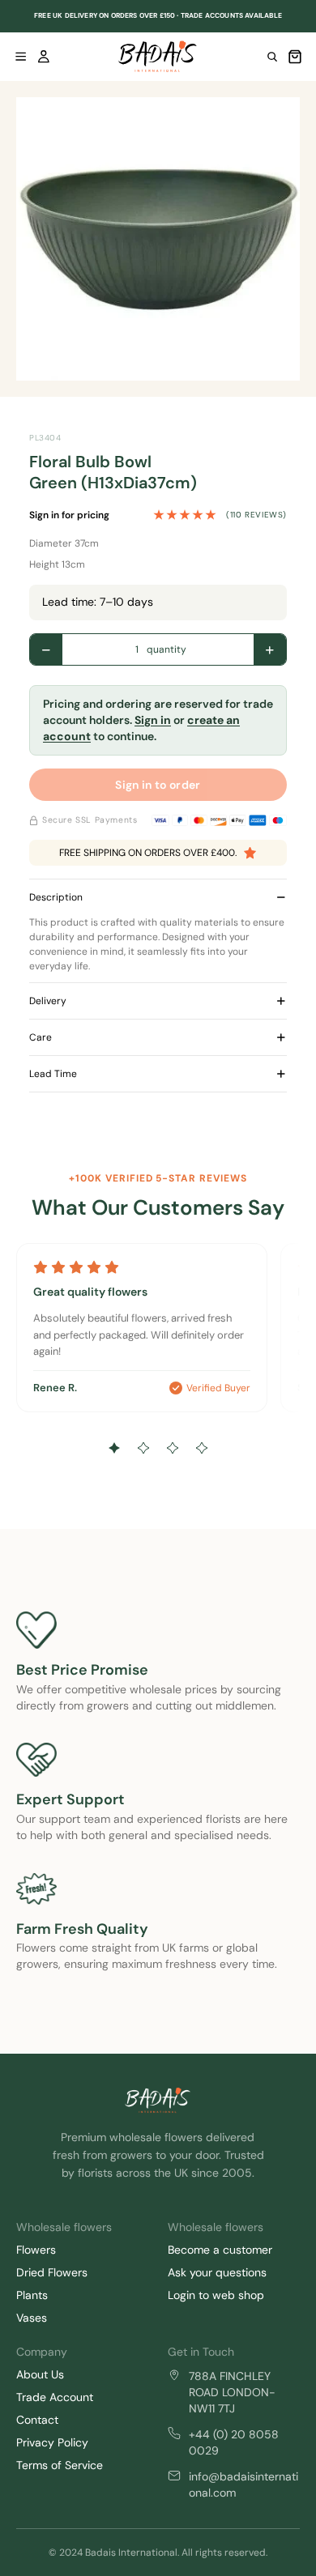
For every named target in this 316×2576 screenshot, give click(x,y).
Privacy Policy (52, 2442)
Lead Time (53, 1074)
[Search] (272, 57)
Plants (32, 2295)
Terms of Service (60, 2465)
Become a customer (220, 2250)
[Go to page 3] (173, 1448)
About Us (40, 2374)
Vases (32, 2318)
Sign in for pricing (69, 515)
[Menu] (21, 57)
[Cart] (295, 57)
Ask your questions (217, 2272)
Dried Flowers (52, 2272)
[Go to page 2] (143, 1448)
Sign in (153, 720)
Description (56, 897)
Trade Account (55, 2397)
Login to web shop (216, 2295)
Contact (37, 2420)
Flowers (36, 2250)
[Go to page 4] (202, 1448)
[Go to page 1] (114, 1448)
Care (41, 1037)
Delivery (48, 1001)
